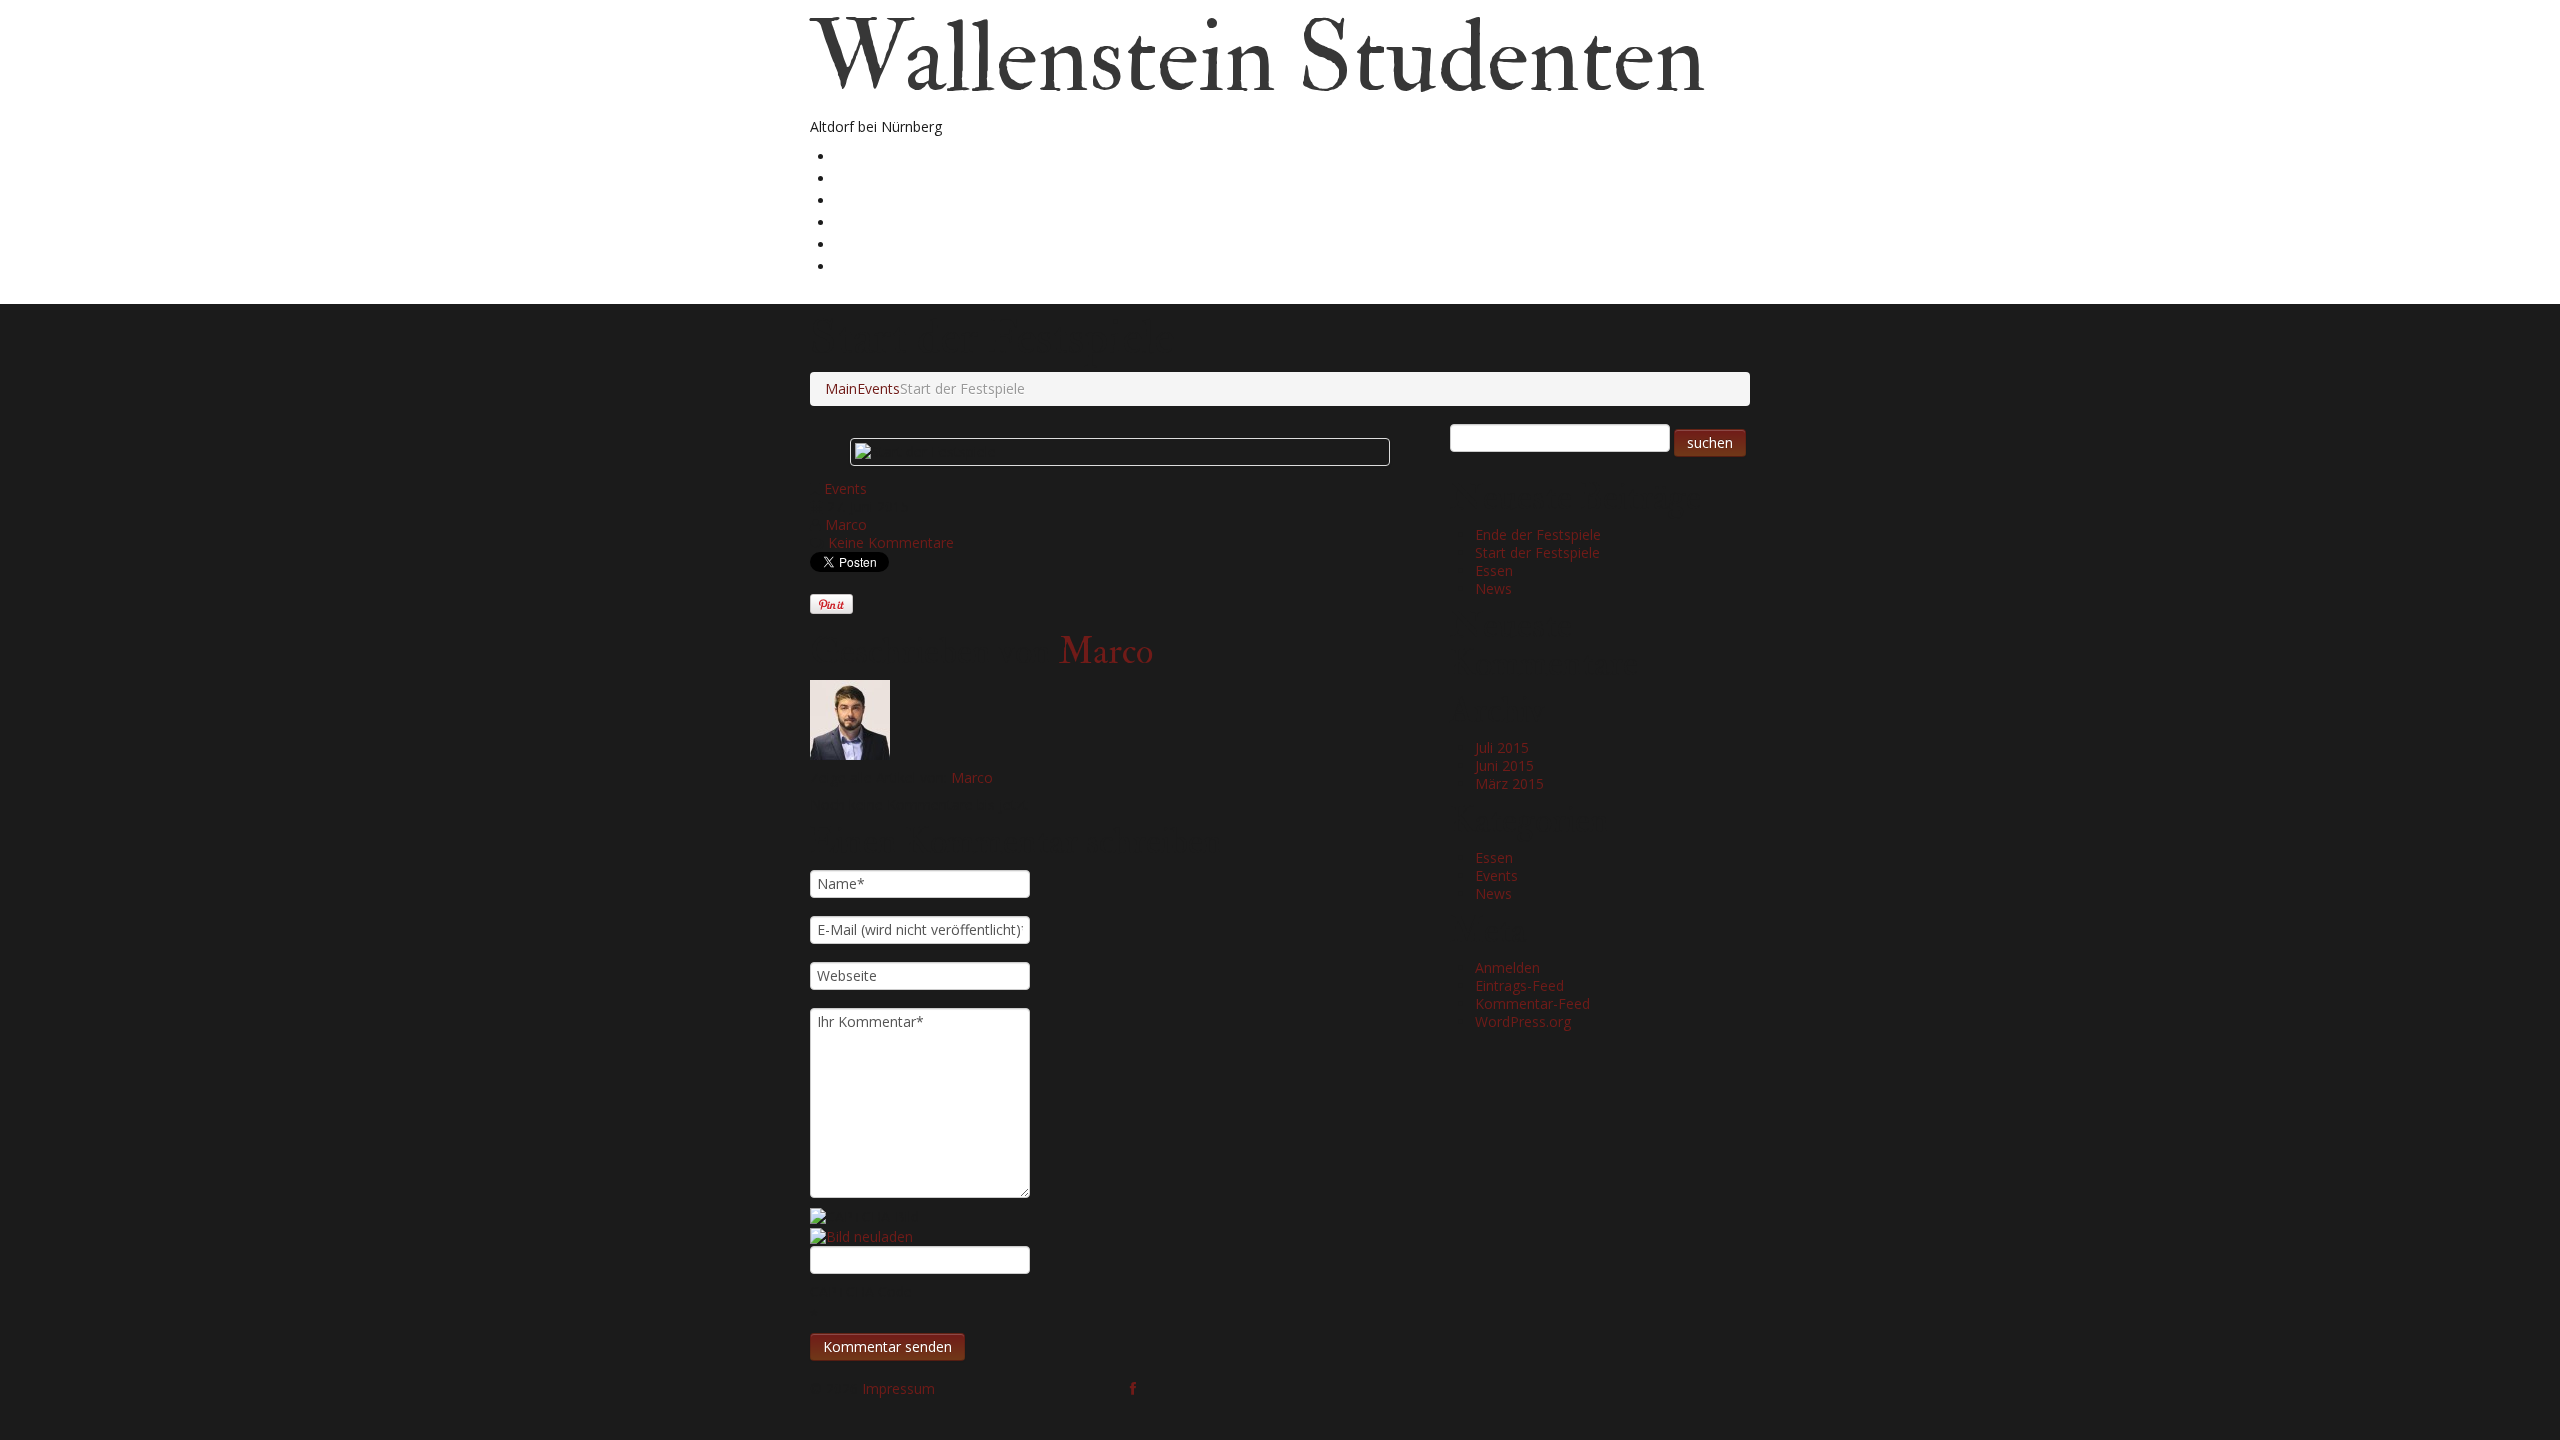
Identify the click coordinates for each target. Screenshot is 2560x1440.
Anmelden (1507, 967)
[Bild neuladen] (861, 1234)
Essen (1494, 570)
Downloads (878, 221)
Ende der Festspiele (1538, 534)
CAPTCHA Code (861, 1292)
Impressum (898, 1388)
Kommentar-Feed (1532, 1003)
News (1493, 588)
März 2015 (1509, 783)
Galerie (864, 199)
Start (854, 155)
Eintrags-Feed (1519, 985)
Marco (846, 524)
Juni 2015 (1504, 765)
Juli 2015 (1502, 747)
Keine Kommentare (891, 542)
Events (878, 388)
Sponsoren (875, 243)
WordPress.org (1523, 1021)
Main (841, 388)
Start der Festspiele (1537, 552)
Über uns (871, 177)
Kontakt (867, 265)
